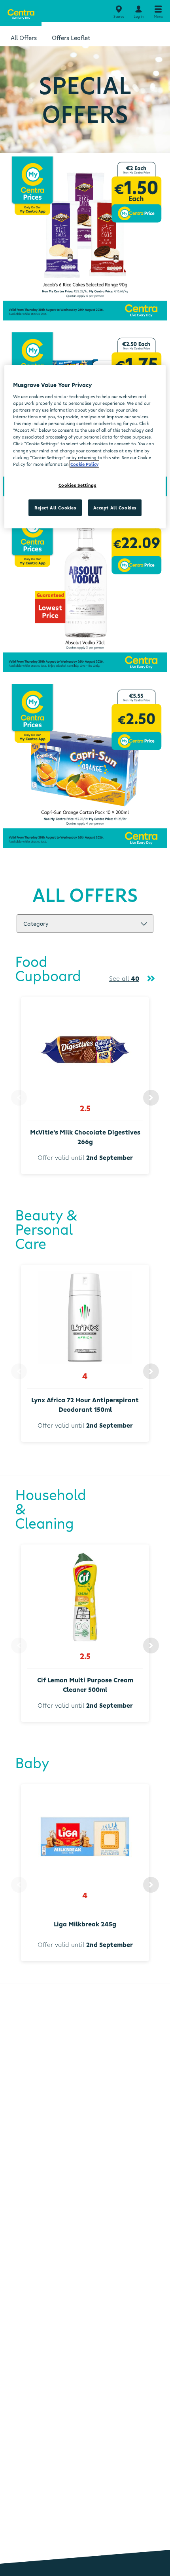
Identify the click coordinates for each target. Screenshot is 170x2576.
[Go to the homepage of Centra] (21, 13)
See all (124, 978)
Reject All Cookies (55, 507)
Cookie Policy (84, 464)
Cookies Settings (77, 485)
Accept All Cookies (115, 507)
